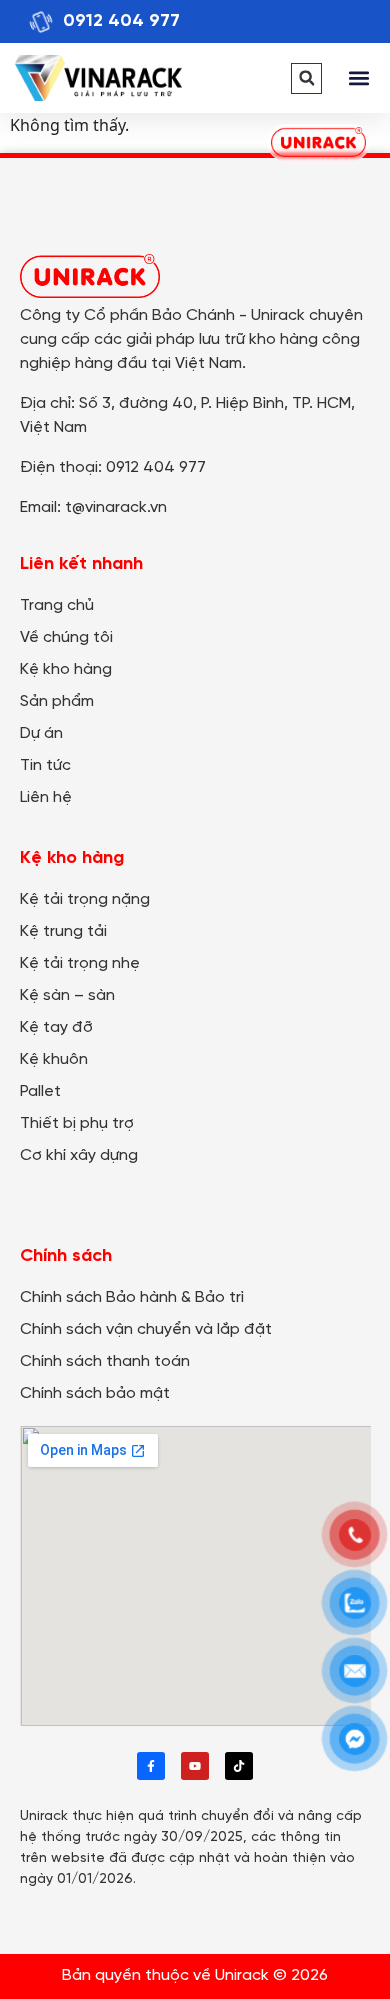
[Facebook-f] (151, 1766)
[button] (306, 78)
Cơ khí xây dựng (79, 1155)
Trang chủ (57, 605)
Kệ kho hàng (66, 669)
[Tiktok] (239, 1766)
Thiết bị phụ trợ (77, 1123)
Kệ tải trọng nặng (85, 899)
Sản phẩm (57, 701)
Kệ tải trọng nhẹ (80, 963)
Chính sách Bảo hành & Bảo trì (132, 1297)
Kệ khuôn (54, 1059)
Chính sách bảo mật (95, 1393)
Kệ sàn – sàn (67, 995)
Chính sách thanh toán (105, 1361)
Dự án (41, 733)
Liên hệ (46, 797)
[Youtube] (195, 1766)
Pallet (40, 1091)
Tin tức (45, 765)
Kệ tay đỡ (56, 1027)
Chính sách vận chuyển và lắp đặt (146, 1329)
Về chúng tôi (66, 637)
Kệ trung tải (63, 931)
